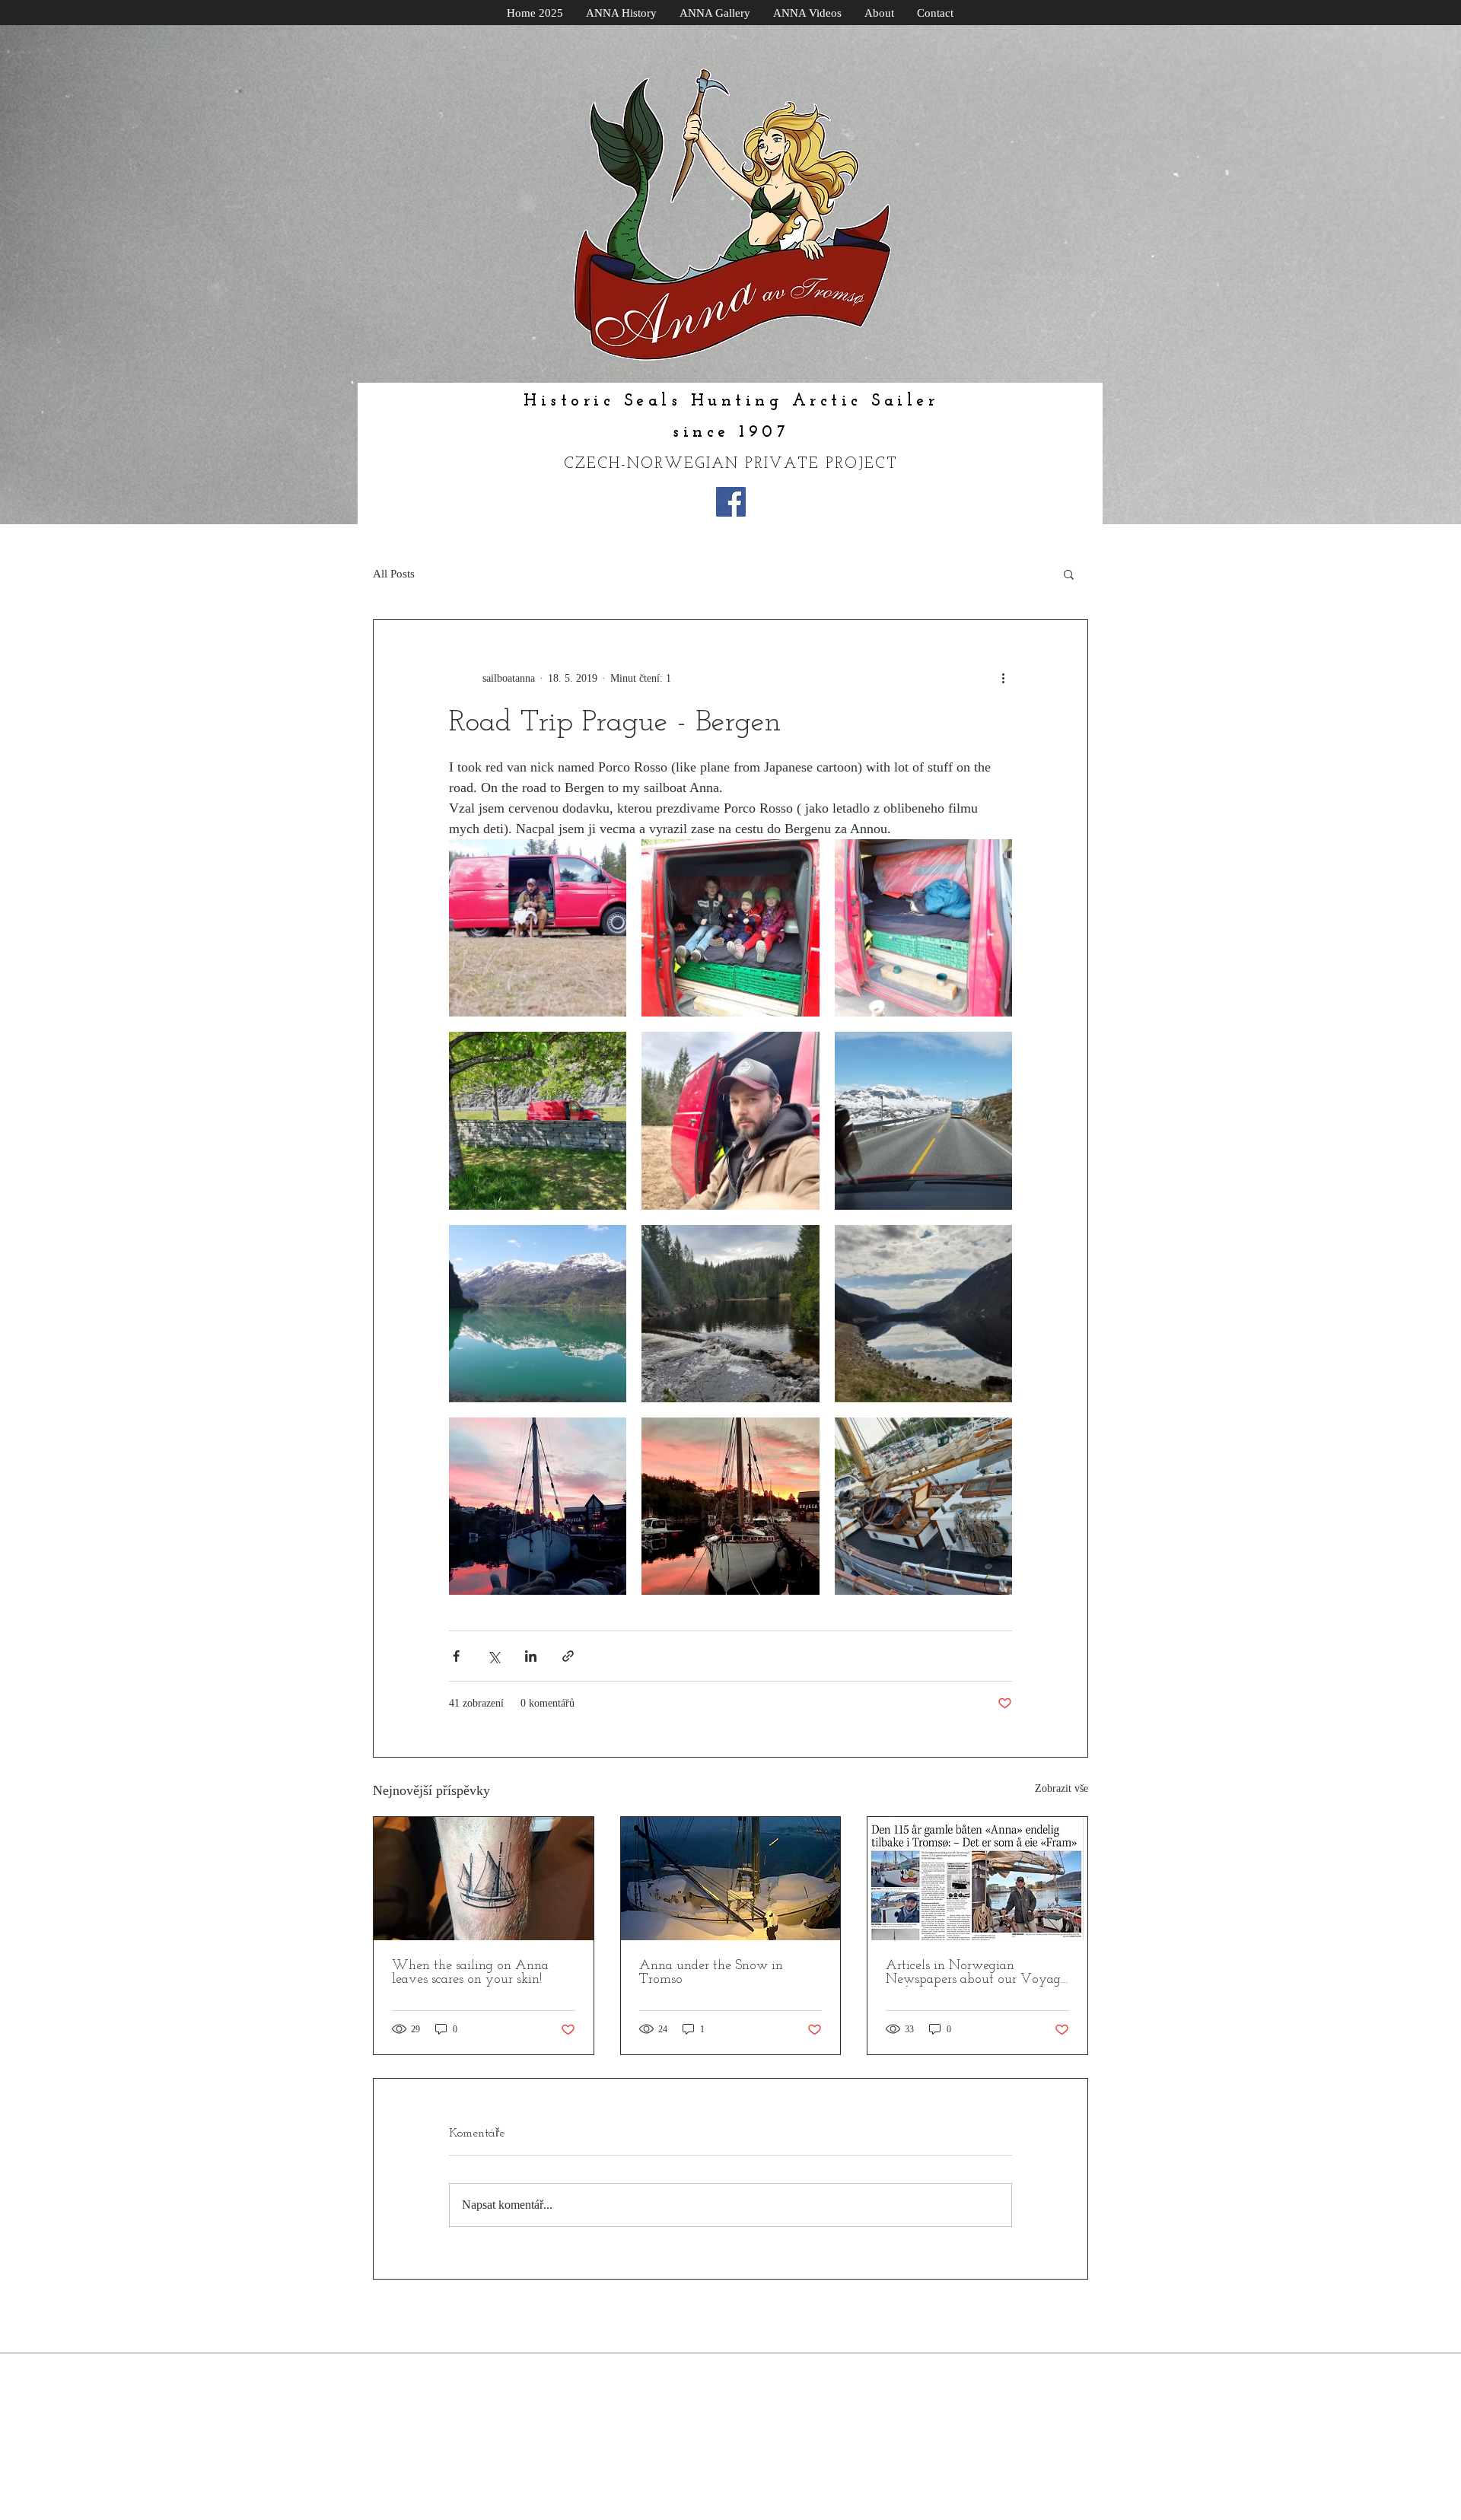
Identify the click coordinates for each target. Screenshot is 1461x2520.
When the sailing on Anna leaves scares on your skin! (470, 1973)
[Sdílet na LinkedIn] (531, 1656)
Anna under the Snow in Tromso (711, 1973)
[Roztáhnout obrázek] (538, 928)
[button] (1069, 574)
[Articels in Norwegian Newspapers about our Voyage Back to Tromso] (977, 1879)
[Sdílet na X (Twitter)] (493, 1656)
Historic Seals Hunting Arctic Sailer (731, 401)
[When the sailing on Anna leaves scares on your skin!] (484, 1879)
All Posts (394, 574)
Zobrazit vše (1062, 1788)
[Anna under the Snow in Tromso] (731, 1879)
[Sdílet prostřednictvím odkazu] (568, 1656)
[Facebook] (731, 502)
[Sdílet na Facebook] (456, 1656)
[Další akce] (1003, 678)
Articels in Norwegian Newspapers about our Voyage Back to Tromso (976, 1973)
